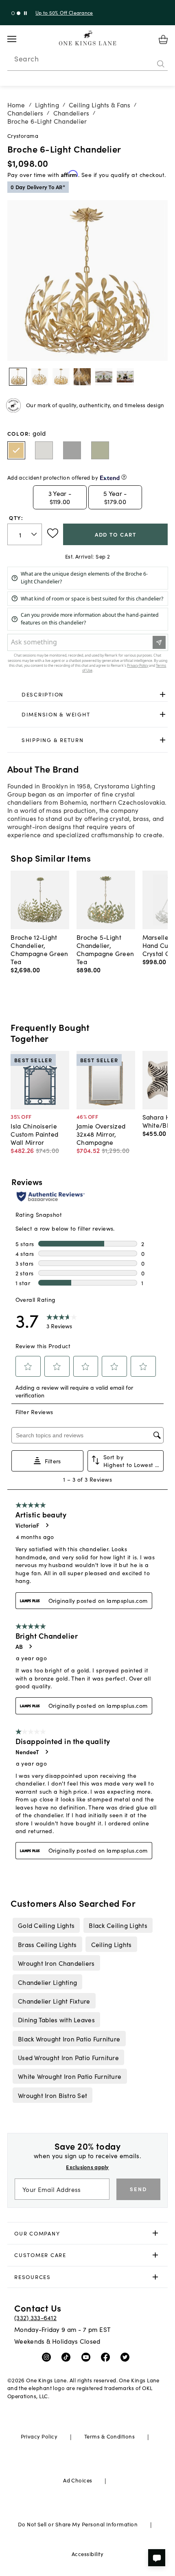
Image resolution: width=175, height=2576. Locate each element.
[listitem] (46, 1925)
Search (26, 59)
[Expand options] (163, 694)
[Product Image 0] (18, 377)
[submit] (161, 64)
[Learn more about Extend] (124, 477)
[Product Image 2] (61, 377)
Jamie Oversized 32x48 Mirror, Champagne (101, 1134)
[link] (88, 694)
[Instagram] (48, 2357)
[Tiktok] (68, 2357)
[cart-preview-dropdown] (163, 39)
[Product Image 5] (125, 377)
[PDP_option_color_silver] (72, 450)
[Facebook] (107, 2357)
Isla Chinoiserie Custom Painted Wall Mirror (34, 1134)
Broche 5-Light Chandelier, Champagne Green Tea (105, 949)
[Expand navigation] (18, 39)
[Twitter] (127, 2357)
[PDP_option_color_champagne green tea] (100, 450)
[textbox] (25, 534)
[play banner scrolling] (25, 13)
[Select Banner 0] (13, 13)
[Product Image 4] (104, 377)
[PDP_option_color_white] (44, 450)
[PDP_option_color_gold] (16, 450)
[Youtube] (88, 2357)
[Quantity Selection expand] (35, 535)
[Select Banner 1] (19, 13)
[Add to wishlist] (53, 533)
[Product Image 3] (82, 377)
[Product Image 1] (39, 377)
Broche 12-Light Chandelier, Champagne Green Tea (39, 949)
